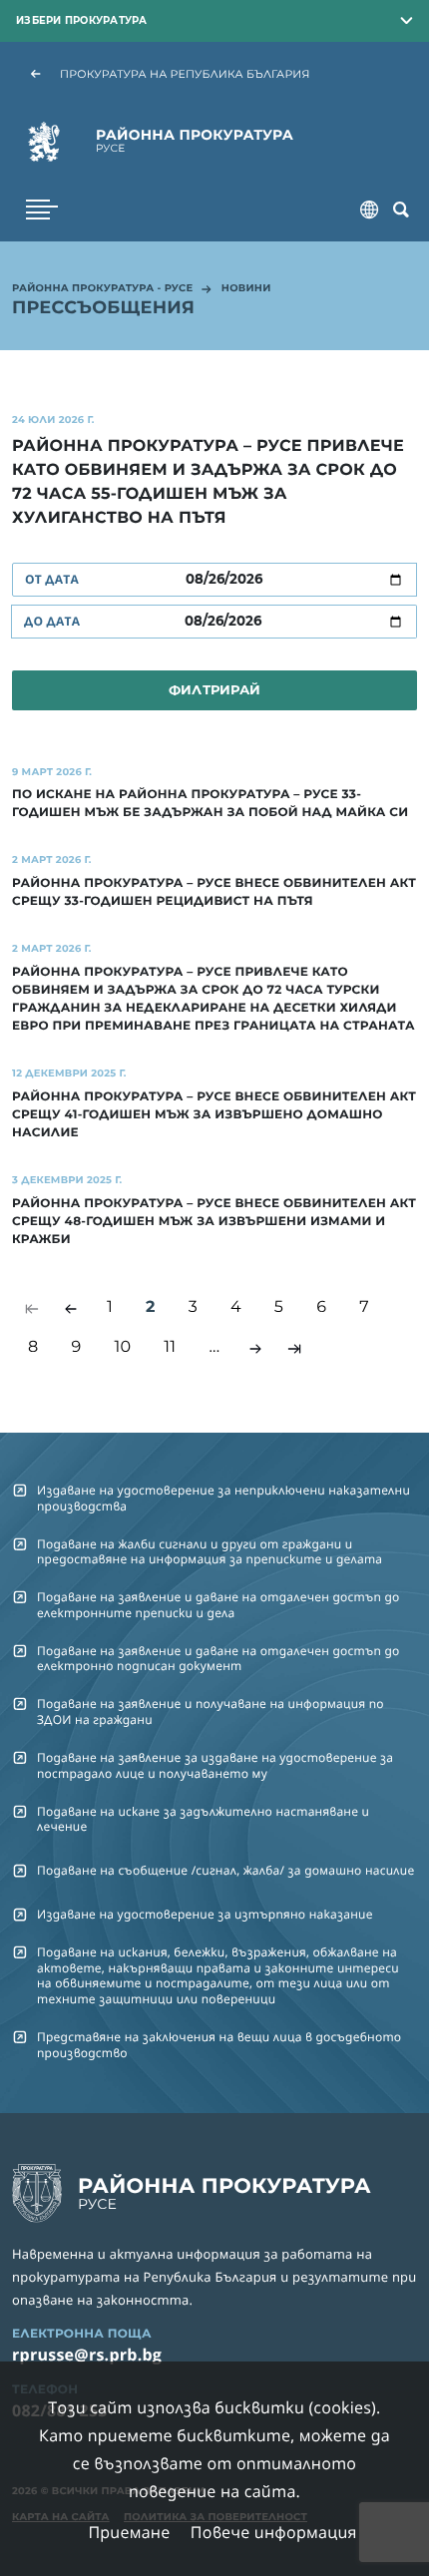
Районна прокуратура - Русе (102, 289)
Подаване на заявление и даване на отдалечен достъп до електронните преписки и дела (218, 1604)
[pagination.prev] (71, 1309)
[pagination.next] (255, 1349)
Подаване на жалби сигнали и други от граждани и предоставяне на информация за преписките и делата (210, 1551)
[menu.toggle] (42, 210)
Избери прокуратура (82, 20)
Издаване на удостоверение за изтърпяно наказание (205, 1914)
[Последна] (294, 1349)
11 (170, 1347)
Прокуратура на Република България (185, 74)
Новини (246, 289)
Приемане (129, 2532)
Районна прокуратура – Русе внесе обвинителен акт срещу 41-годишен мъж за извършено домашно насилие (214, 1115)
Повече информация (274, 2532)
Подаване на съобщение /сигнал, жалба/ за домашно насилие (225, 1870)
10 (122, 1347)
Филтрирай (214, 689)
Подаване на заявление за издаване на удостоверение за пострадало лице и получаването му (215, 1765)
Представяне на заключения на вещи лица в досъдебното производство (219, 2044)
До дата (52, 621)
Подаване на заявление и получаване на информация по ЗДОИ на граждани (211, 1711)
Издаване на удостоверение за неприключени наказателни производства (223, 1498)
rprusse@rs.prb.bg (87, 2355)
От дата (52, 579)
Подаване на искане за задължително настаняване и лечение (203, 1819)
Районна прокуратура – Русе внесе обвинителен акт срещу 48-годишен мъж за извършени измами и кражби (214, 1222)
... (214, 1347)
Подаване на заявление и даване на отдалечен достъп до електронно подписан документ (218, 1658)
